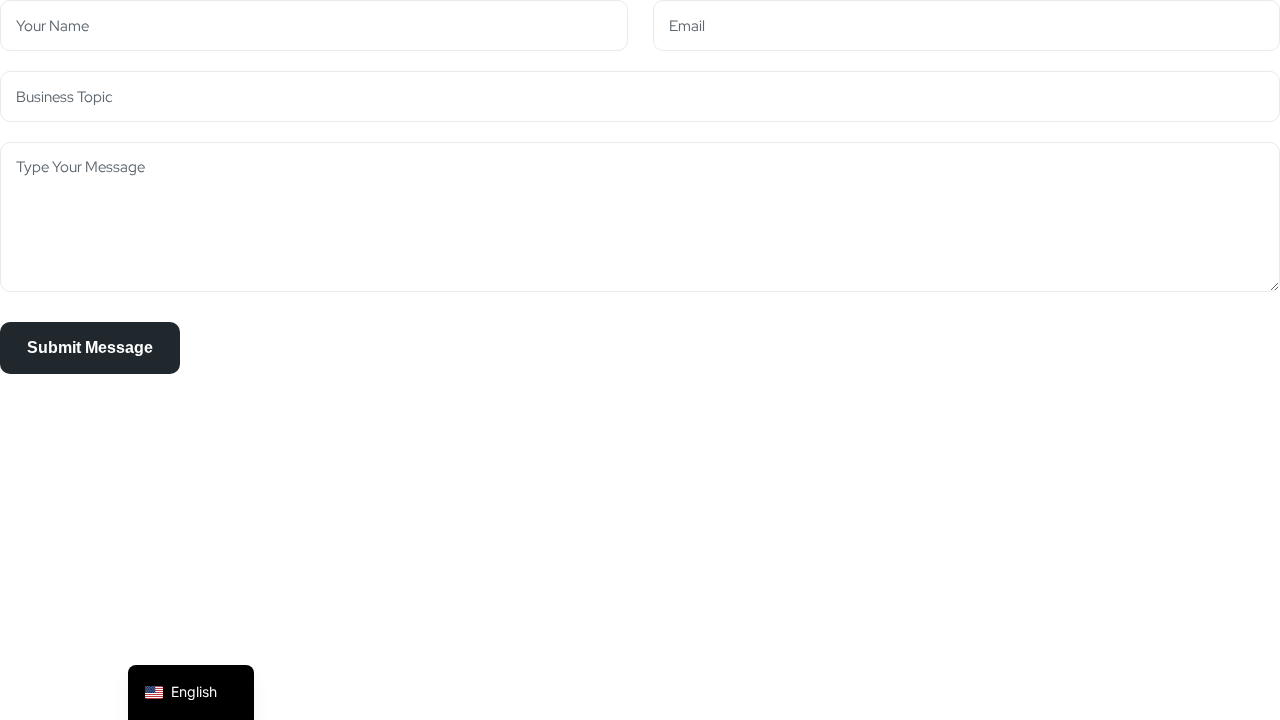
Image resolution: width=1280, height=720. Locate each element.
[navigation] (191, 692)
